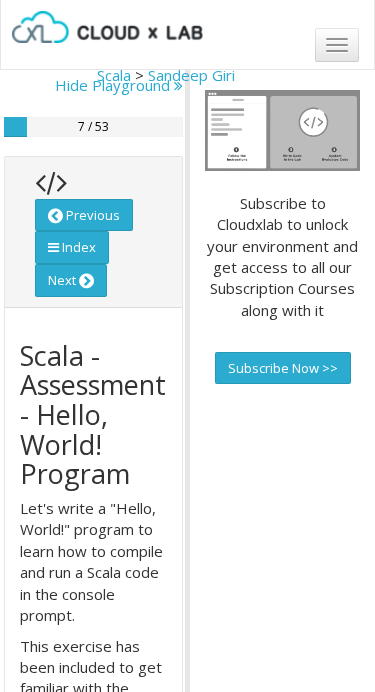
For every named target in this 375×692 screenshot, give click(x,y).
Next (63, 280)
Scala (114, 75)
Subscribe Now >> (283, 368)
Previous (91, 215)
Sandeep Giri (191, 75)
